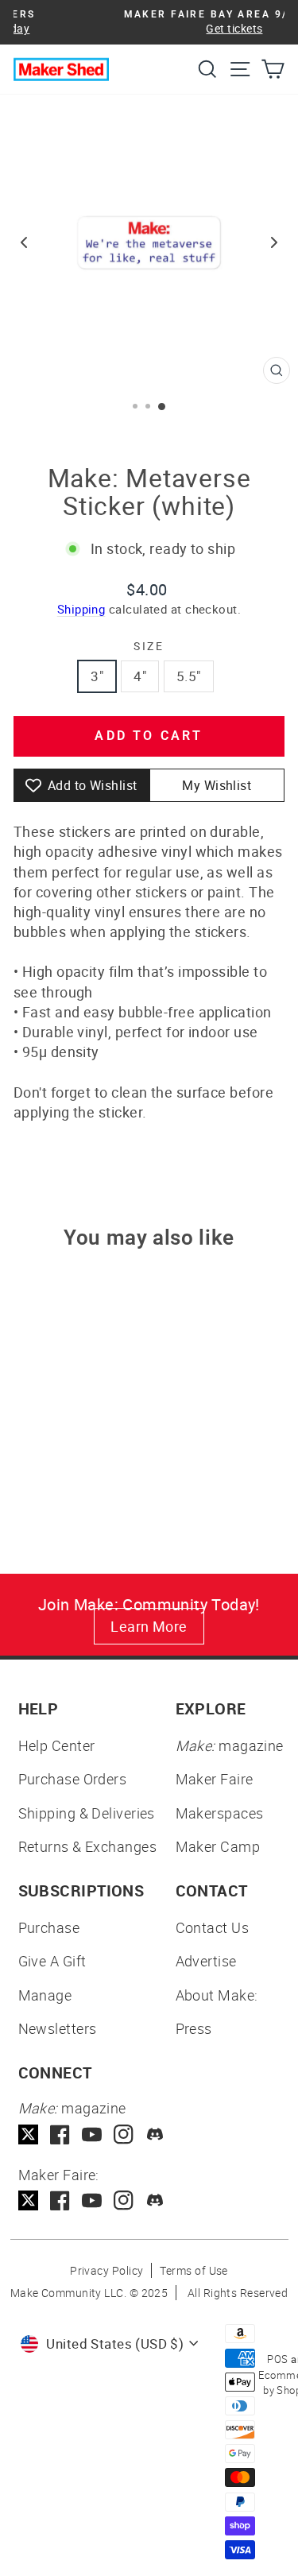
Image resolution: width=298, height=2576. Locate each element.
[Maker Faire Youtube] (92, 2200)
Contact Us (213, 1927)
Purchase (49, 1927)
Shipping (81, 609)
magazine (230, 1745)
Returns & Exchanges (88, 1846)
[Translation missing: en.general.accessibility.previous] (24, 242)
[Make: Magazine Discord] (155, 2134)
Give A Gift (52, 1961)
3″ (97, 676)
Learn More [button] (149, 1626)
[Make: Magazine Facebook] (60, 2134)
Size (149, 646)
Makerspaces (220, 1813)
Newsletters (58, 2028)
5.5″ (189, 676)
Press (194, 2028)
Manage (45, 1995)
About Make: (217, 1995)
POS (277, 2359)
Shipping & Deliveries (87, 1813)
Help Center (57, 1745)
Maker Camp (218, 1846)
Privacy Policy (106, 2270)
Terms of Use (194, 2270)
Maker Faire (215, 1779)
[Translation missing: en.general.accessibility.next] (274, 242)
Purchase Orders (73, 1779)
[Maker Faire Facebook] (60, 2200)
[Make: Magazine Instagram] (124, 2134)
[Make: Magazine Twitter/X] (28, 2134)
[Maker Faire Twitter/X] (28, 2200)
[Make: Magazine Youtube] (92, 2134)
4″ (140, 676)
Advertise (206, 1961)
